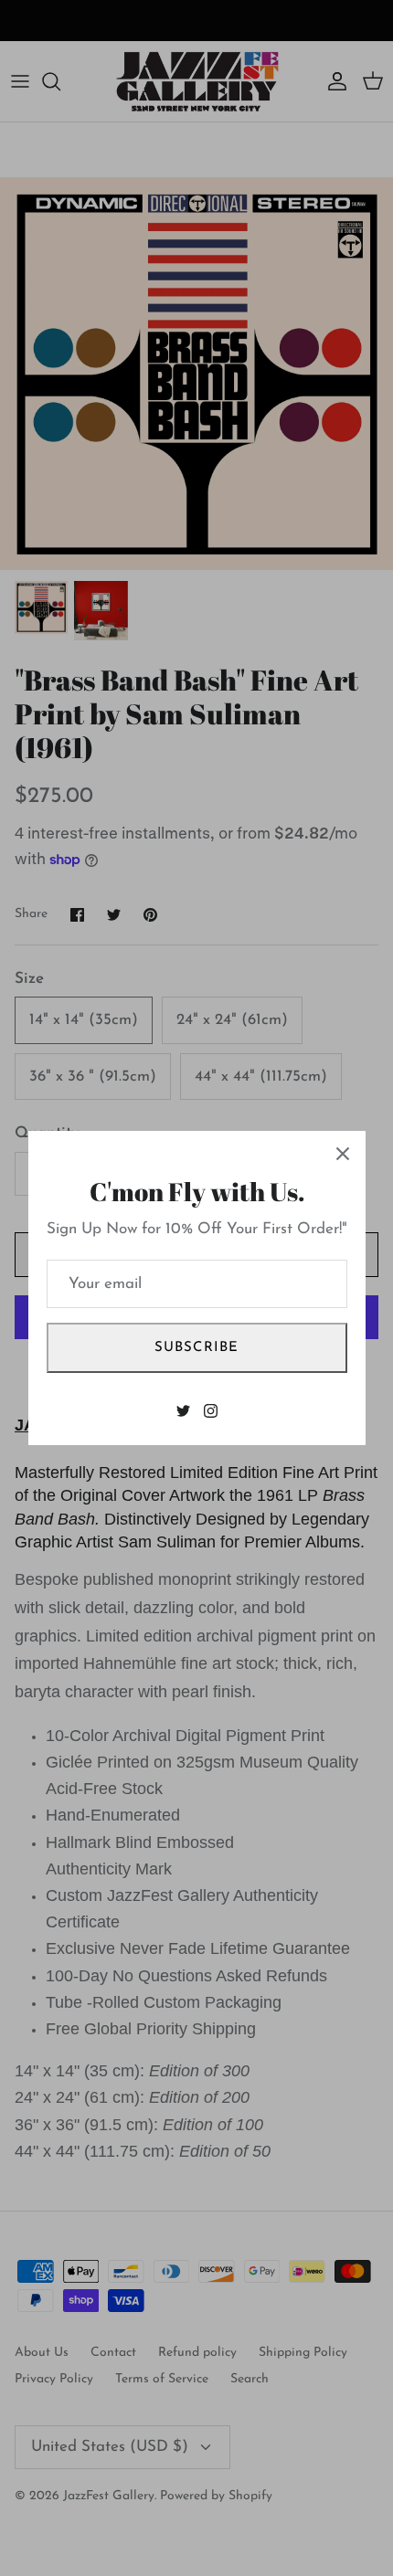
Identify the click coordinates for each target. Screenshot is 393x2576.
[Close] (343, 1154)
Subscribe (197, 1348)
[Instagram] (211, 1411)
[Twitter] (183, 1411)
